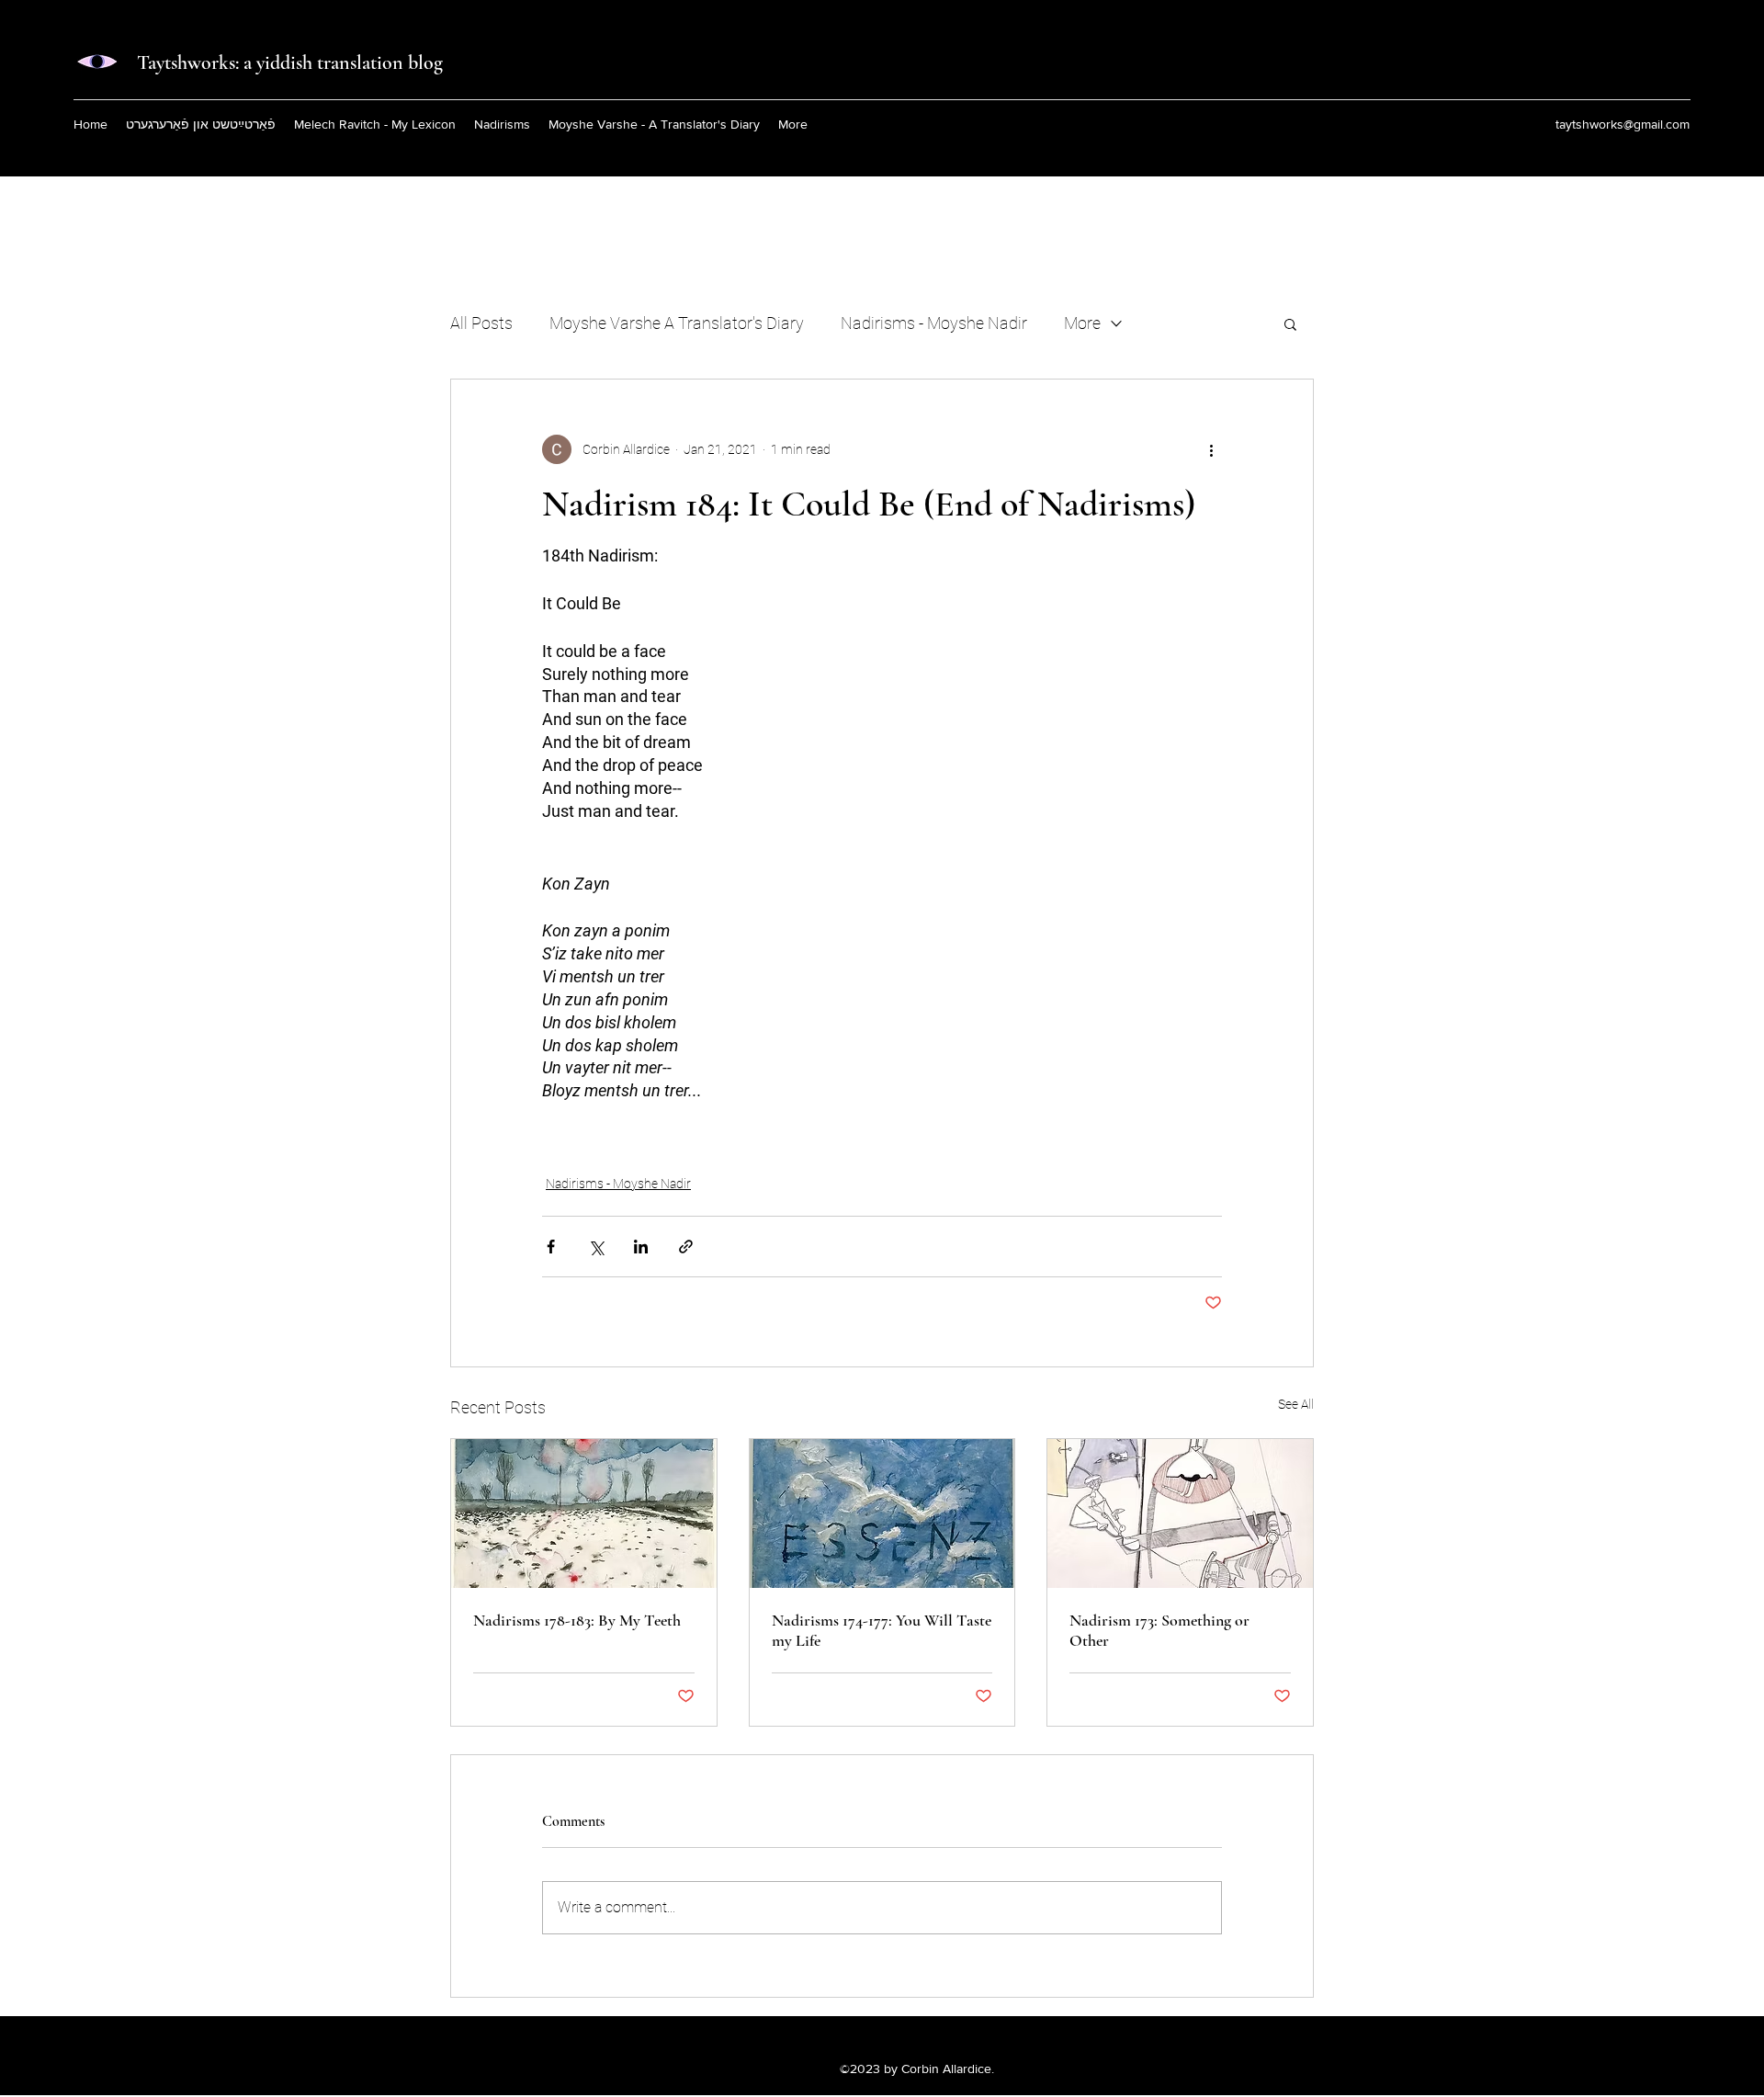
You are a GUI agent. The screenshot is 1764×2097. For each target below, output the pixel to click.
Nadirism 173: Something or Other (1159, 1630)
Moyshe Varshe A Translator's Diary (677, 323)
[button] (1290, 323)
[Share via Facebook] (551, 1247)
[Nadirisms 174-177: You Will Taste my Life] (882, 1513)
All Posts (481, 323)
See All (1296, 1404)
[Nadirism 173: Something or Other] (1180, 1513)
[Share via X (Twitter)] (596, 1247)
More (1082, 323)
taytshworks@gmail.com (1623, 124)
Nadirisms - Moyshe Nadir (934, 323)
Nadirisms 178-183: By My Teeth (577, 1620)
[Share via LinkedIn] (641, 1247)
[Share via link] (686, 1247)
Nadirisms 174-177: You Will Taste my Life (882, 1630)
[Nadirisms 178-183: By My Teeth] (584, 1513)
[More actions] (1211, 449)
